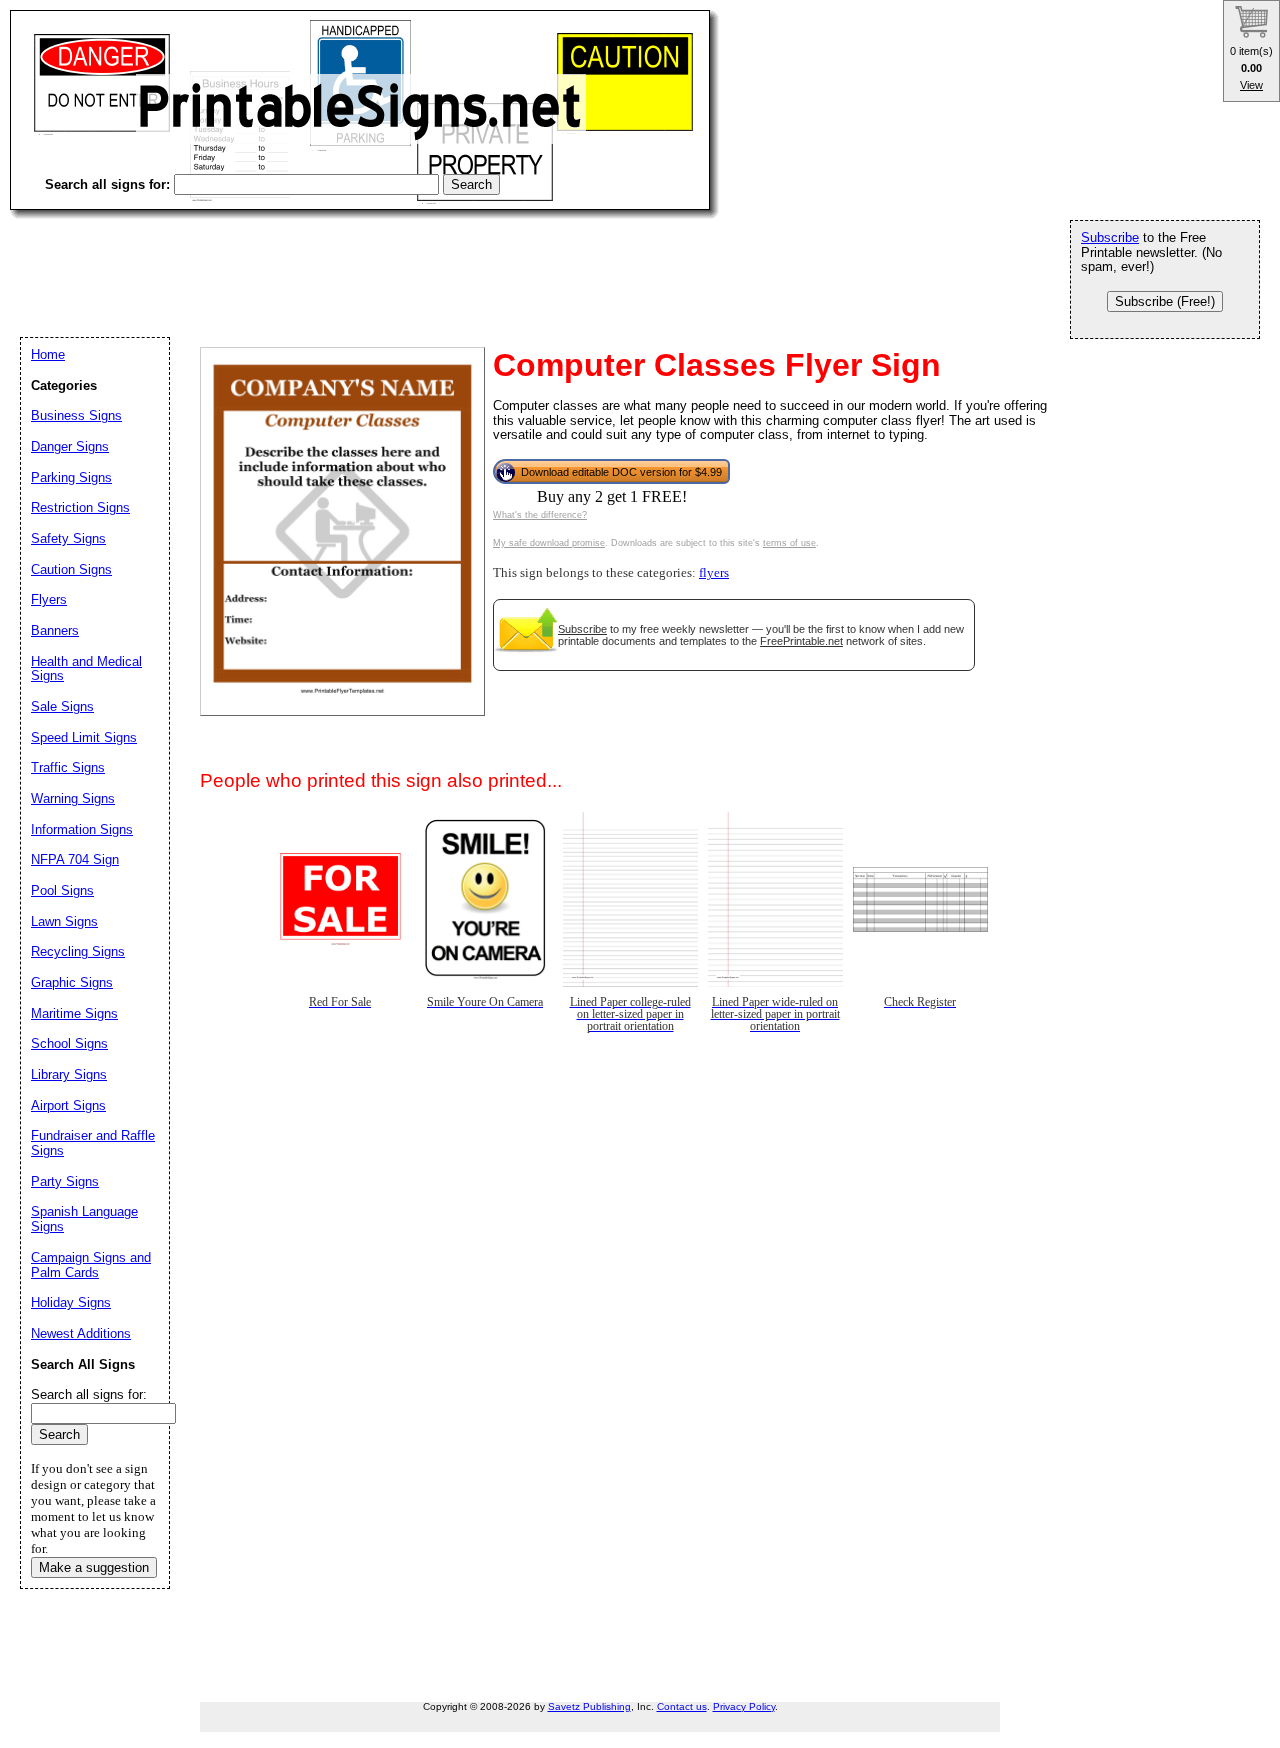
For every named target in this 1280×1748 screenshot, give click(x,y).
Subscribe (582, 629)
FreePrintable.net (801, 641)
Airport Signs (68, 1105)
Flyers (49, 599)
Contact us (682, 1706)
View (1251, 85)
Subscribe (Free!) (1165, 301)
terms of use (789, 543)
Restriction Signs (80, 507)
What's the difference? (540, 515)
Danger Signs (70, 446)
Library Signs (69, 1074)
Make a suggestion (94, 1567)
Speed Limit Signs (84, 737)
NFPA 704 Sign (75, 859)
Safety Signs (68, 538)
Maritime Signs (74, 1013)
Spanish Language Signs (84, 1219)
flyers (714, 573)
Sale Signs (62, 706)
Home (48, 354)
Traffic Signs (68, 767)
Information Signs (82, 829)
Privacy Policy (744, 1706)
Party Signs (65, 1181)
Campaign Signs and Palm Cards (91, 1265)
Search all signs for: (89, 1394)
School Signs (69, 1043)
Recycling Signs (78, 951)
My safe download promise (549, 543)
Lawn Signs (64, 921)
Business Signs (76, 415)
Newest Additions (81, 1333)
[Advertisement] (374, 260)
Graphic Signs (72, 982)
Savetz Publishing (589, 1706)
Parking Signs (71, 477)
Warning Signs (73, 798)
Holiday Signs (71, 1302)
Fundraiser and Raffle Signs (93, 1143)
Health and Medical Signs (86, 669)
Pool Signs (62, 890)
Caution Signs (71, 569)
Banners (55, 630)
